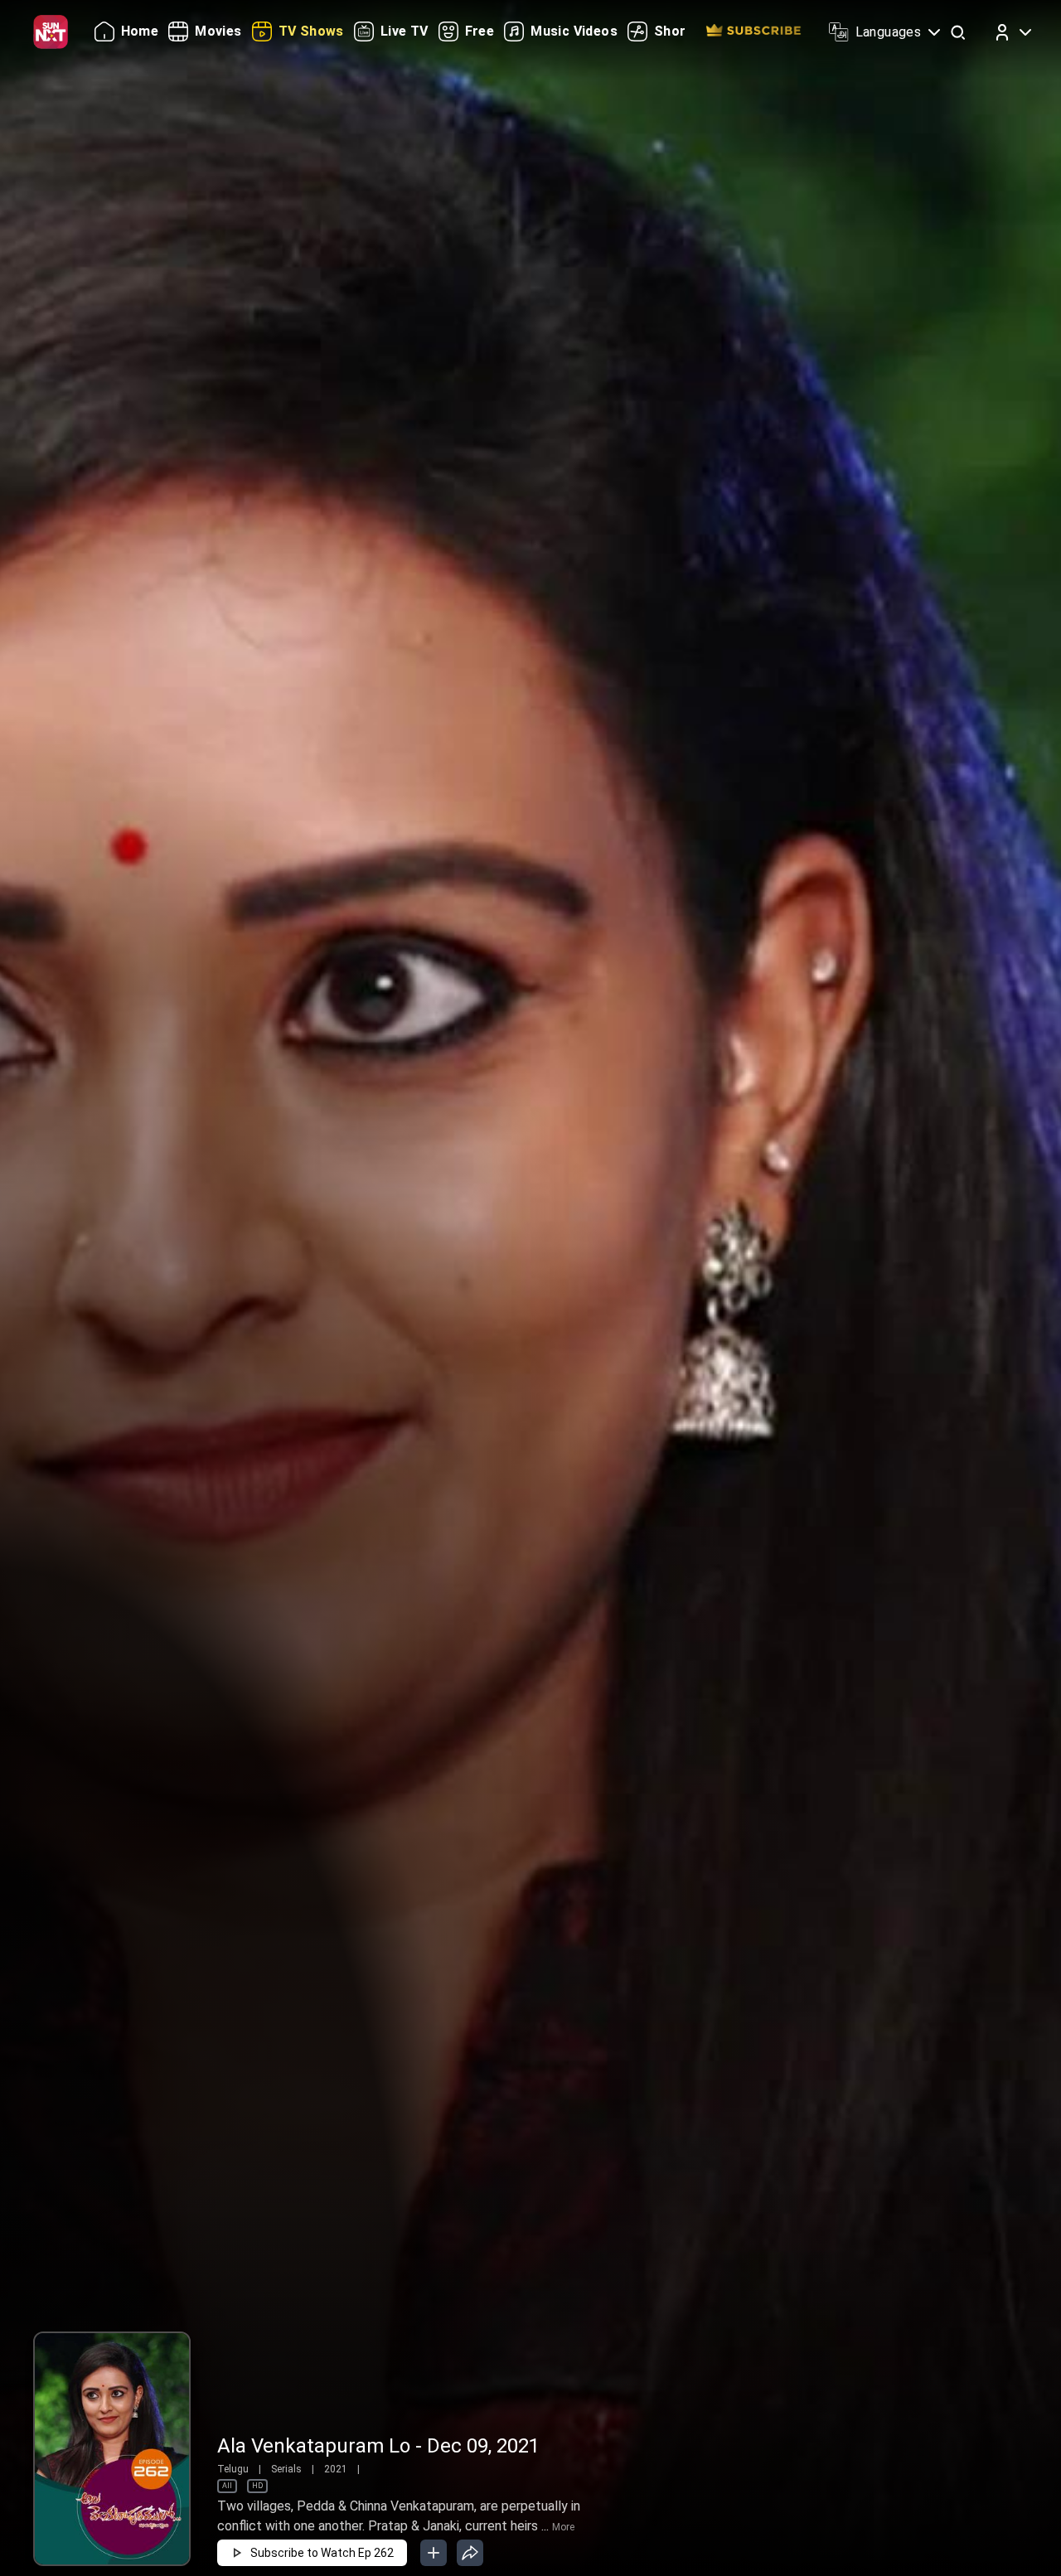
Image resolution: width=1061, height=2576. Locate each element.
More (563, 2527)
